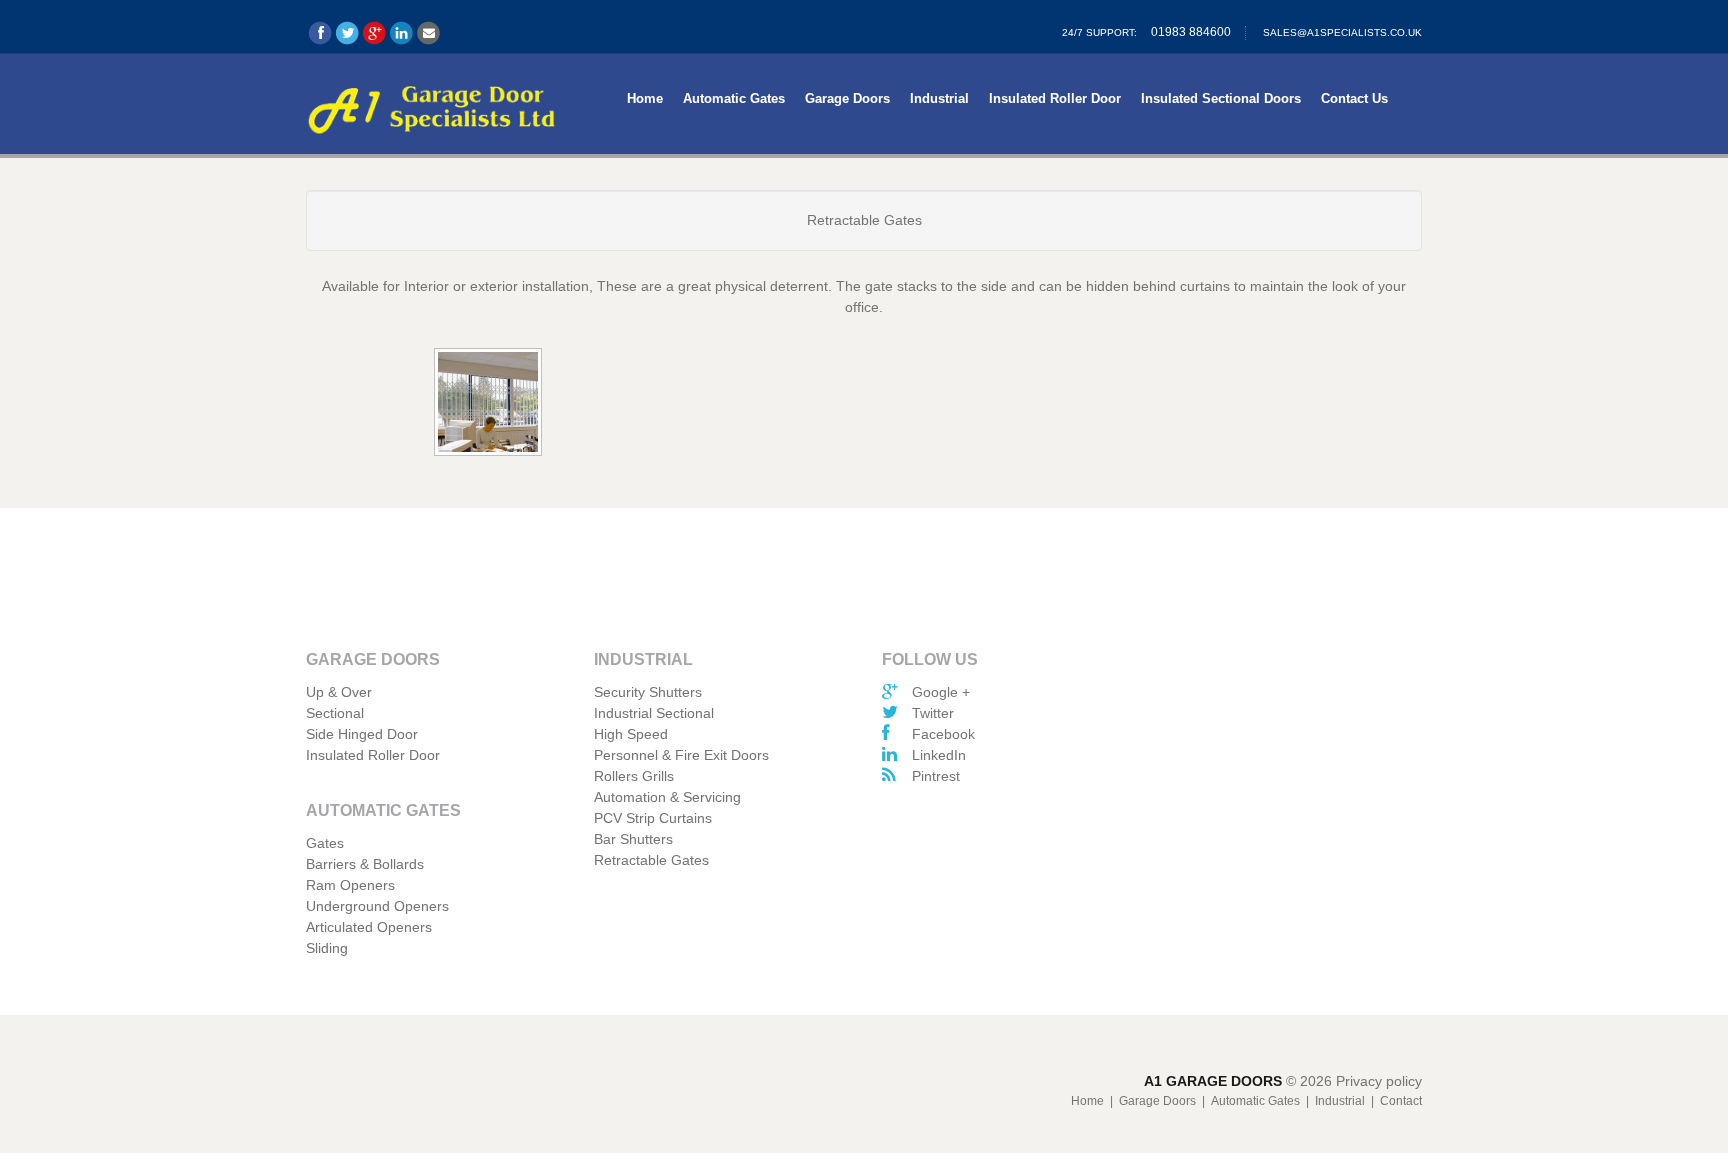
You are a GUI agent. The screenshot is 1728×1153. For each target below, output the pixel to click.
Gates (325, 843)
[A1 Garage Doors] (432, 106)
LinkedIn (939, 755)
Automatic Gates (734, 98)
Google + (941, 692)
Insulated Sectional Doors (1221, 98)
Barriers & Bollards (365, 864)
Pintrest (936, 776)
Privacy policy (1379, 1081)
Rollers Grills (634, 776)
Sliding (327, 948)
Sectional (335, 713)
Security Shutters (648, 692)
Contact (1401, 1101)
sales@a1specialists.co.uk (1342, 32)
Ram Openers (350, 885)
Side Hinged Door (362, 734)
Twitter (933, 713)
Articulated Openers (369, 927)
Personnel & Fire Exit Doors (681, 755)
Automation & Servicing (667, 797)
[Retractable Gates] (490, 404)
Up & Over (339, 692)
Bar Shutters (633, 839)
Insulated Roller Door (1055, 98)
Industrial (939, 98)
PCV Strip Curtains (653, 818)
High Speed (631, 734)
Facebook (943, 734)
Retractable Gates (651, 860)
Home (645, 98)
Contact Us (1354, 98)
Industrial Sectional (654, 713)
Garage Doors (847, 98)
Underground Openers (377, 906)
